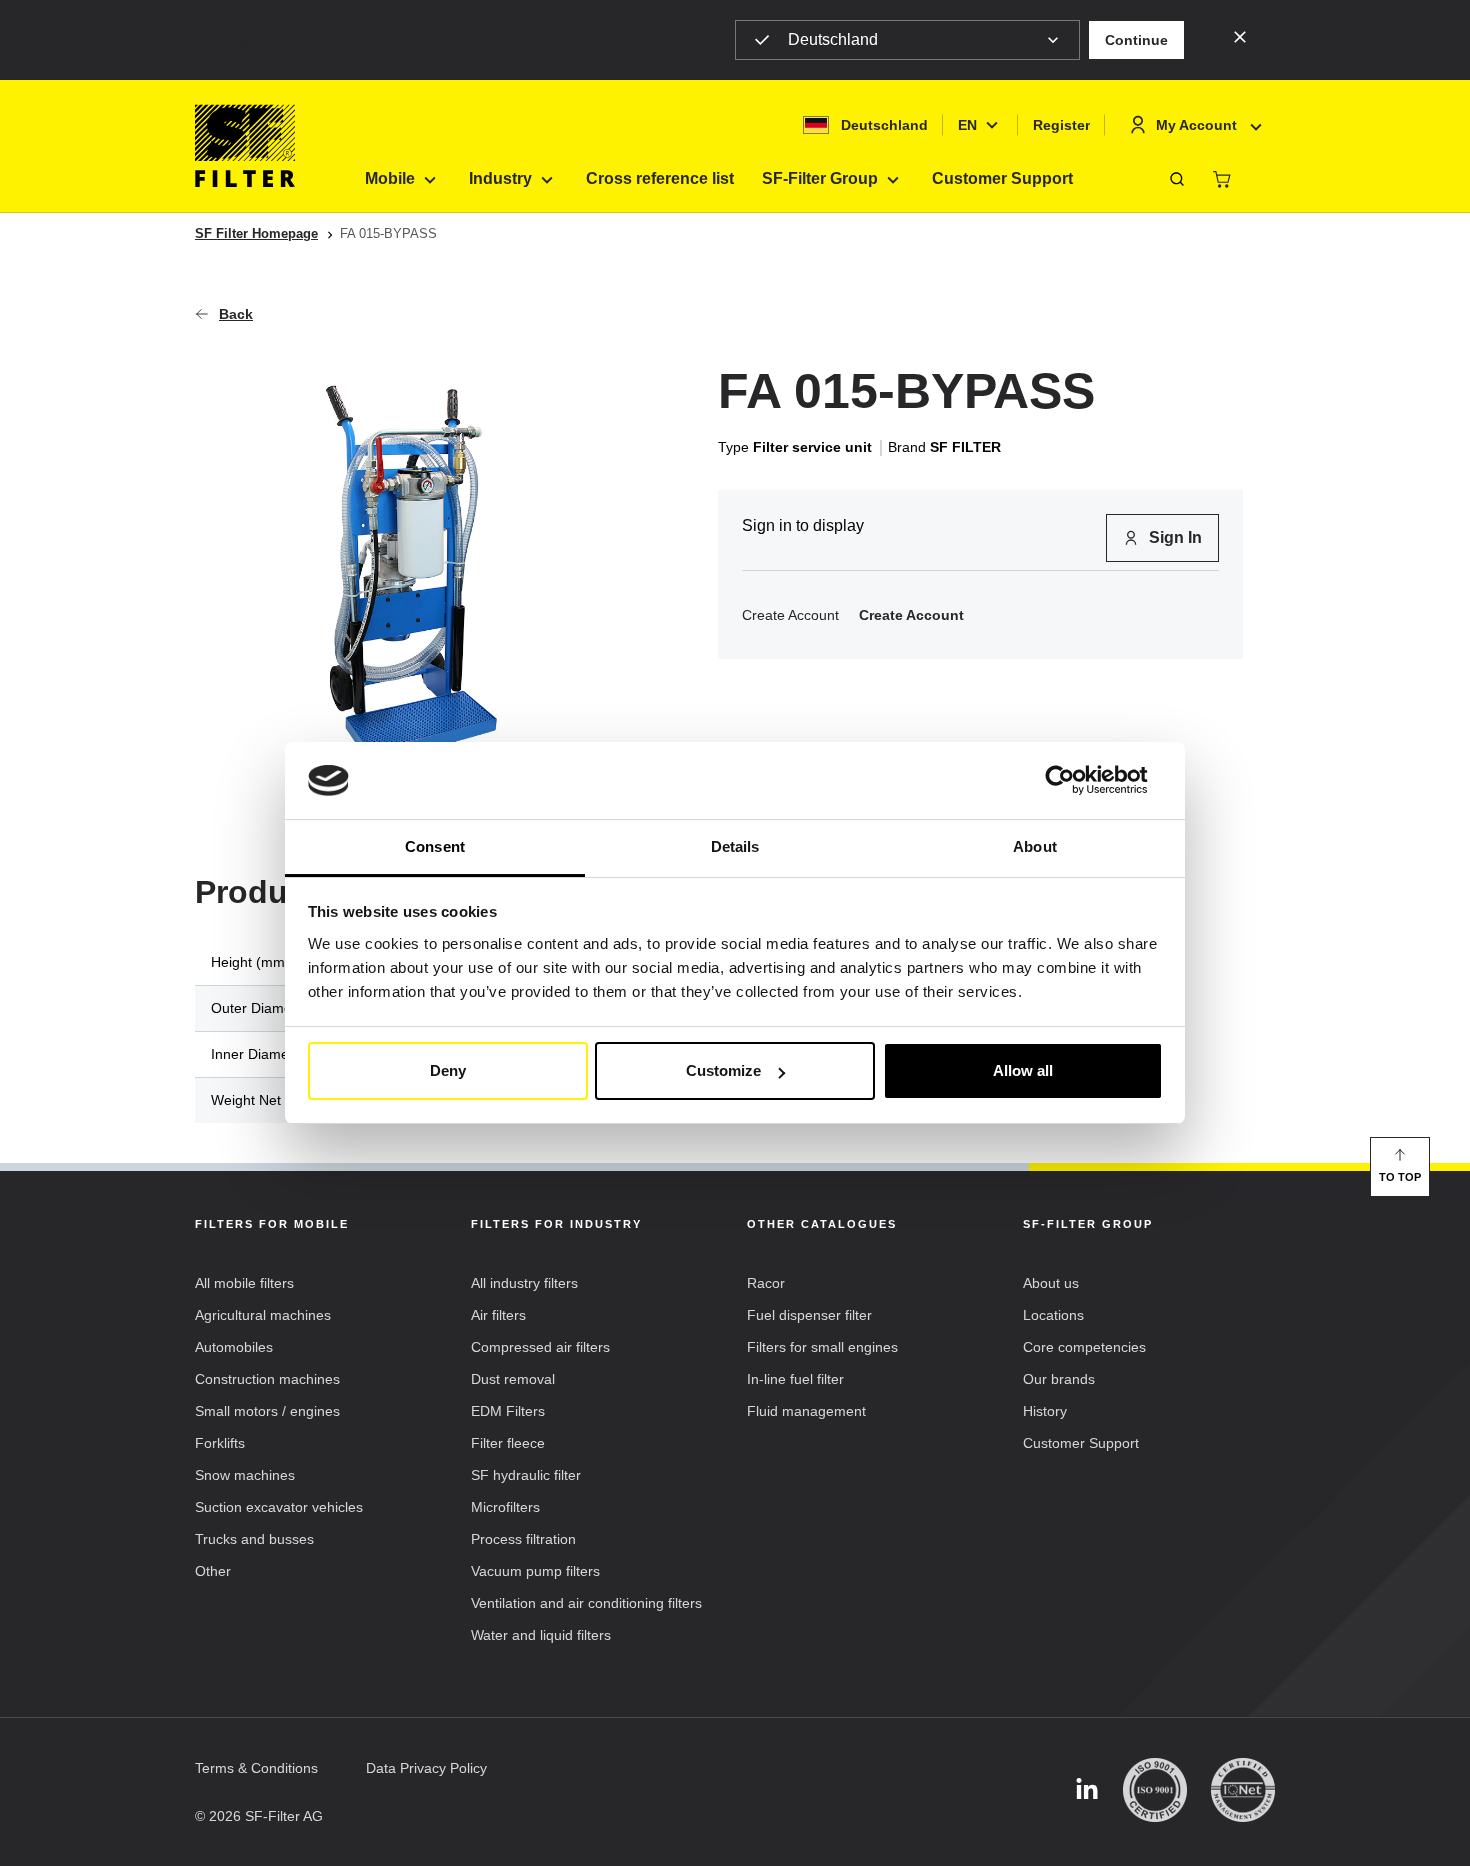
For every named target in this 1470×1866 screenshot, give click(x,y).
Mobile (390, 178)
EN (967, 125)
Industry (500, 178)
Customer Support (1002, 178)
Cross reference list (660, 178)
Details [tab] (735, 846)
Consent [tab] (435, 846)
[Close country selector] (1240, 36)
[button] (1136, 40)
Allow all (1023, 1070)
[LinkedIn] (1087, 1790)
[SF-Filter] (245, 146)
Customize (723, 1070)
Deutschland (833, 39)
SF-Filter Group (820, 178)
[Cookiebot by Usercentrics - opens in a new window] (1075, 781)
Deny (448, 1070)
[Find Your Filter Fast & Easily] (1177, 179)
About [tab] (1035, 846)
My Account (1196, 125)
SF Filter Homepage (256, 233)
